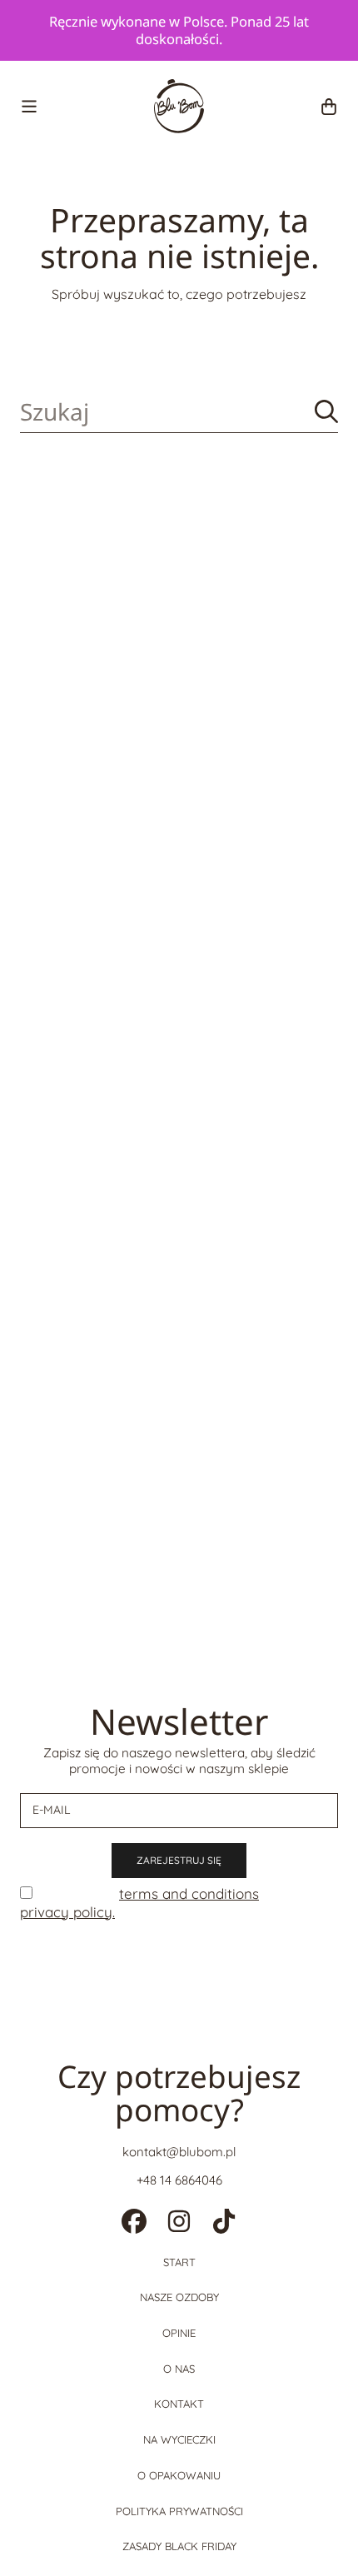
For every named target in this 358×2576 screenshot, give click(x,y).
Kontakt (179, 2404)
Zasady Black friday (179, 2546)
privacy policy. (67, 1912)
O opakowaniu (179, 2475)
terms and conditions (189, 1893)
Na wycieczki (179, 2439)
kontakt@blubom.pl (179, 2152)
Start (179, 2262)
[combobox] (179, 412)
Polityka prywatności (179, 2511)
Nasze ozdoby (179, 2297)
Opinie (179, 2333)
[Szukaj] (326, 411)
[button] (29, 107)
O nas (179, 2369)
